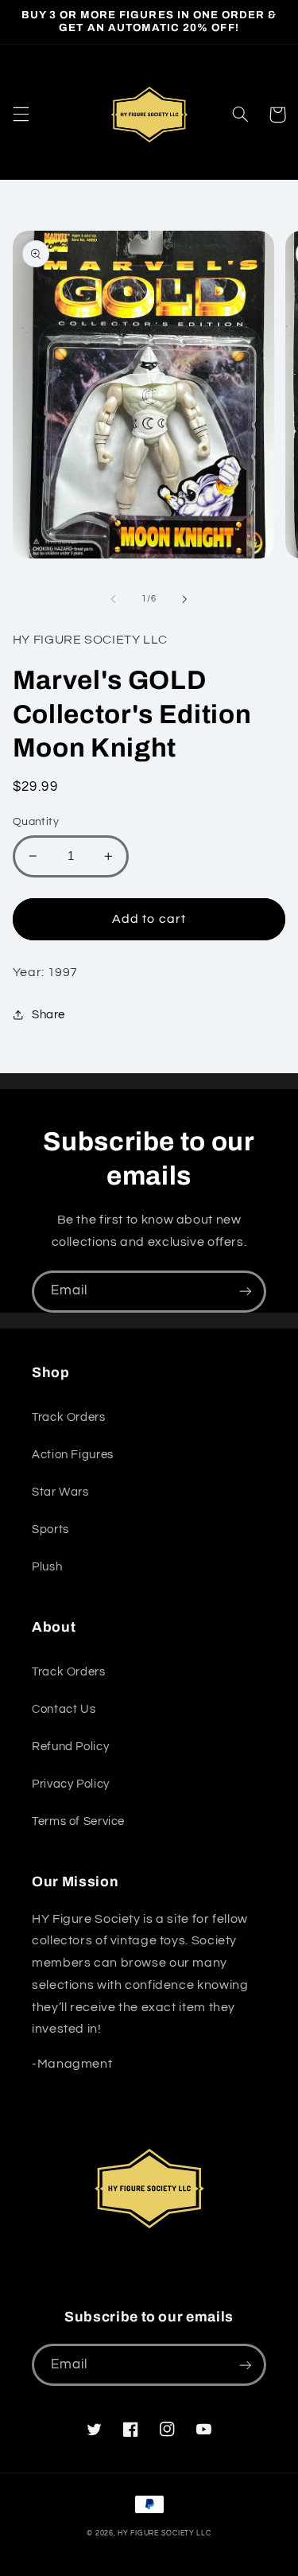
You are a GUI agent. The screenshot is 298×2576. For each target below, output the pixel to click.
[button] (21, 115)
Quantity (36, 822)
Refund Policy (70, 1747)
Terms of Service (78, 1821)
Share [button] (48, 1015)
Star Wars (60, 1492)
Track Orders (69, 1417)
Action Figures (73, 1455)
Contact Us (64, 1709)
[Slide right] (185, 599)
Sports (50, 1529)
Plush (47, 1567)
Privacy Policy (71, 1784)
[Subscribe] (246, 1292)
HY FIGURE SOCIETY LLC (164, 2533)
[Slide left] (113, 599)
